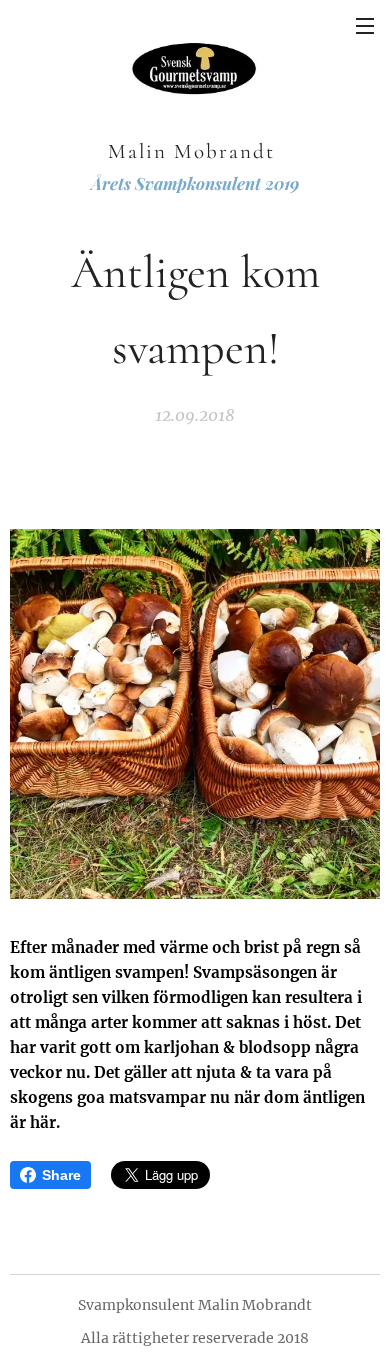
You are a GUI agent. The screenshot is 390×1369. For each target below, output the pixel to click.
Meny (365, 25)
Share (61, 1175)
